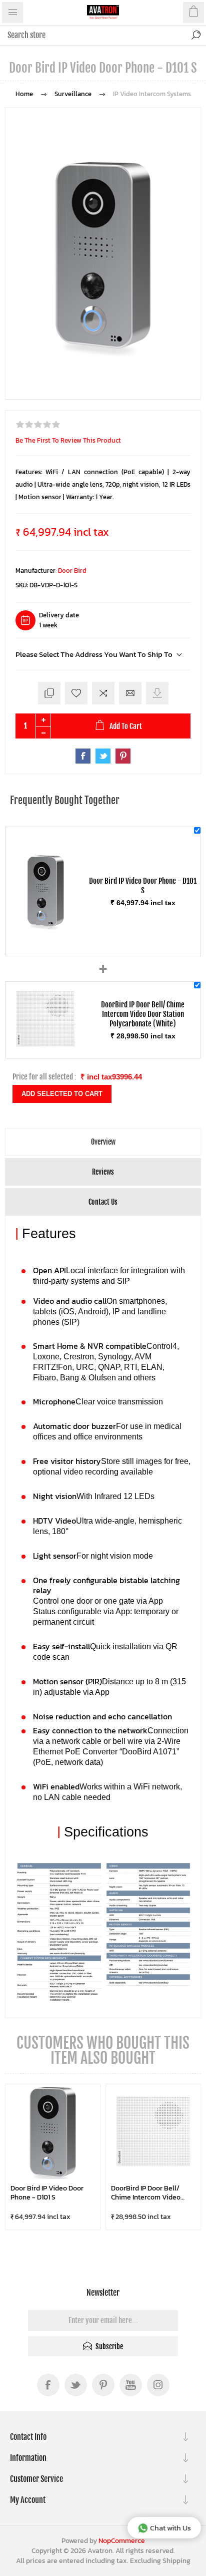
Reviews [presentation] (103, 1172)
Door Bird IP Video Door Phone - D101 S (47, 2193)
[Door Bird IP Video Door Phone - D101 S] (45, 944)
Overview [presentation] (103, 1142)
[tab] (103, 1142)
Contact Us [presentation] (103, 1202)
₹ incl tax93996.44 (111, 1077)
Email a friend (130, 693)
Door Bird (72, 571)
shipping (176, 2561)
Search (196, 35)
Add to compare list (103, 693)
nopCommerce (122, 2541)
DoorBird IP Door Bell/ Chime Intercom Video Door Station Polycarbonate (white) (146, 2193)
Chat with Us (170, 2528)
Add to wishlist (76, 693)
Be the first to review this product (68, 440)
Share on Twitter (103, 756)
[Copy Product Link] (49, 693)
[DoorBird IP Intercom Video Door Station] (45, 1046)
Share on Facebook (83, 756)
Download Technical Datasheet (157, 693)
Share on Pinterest (123, 756)
